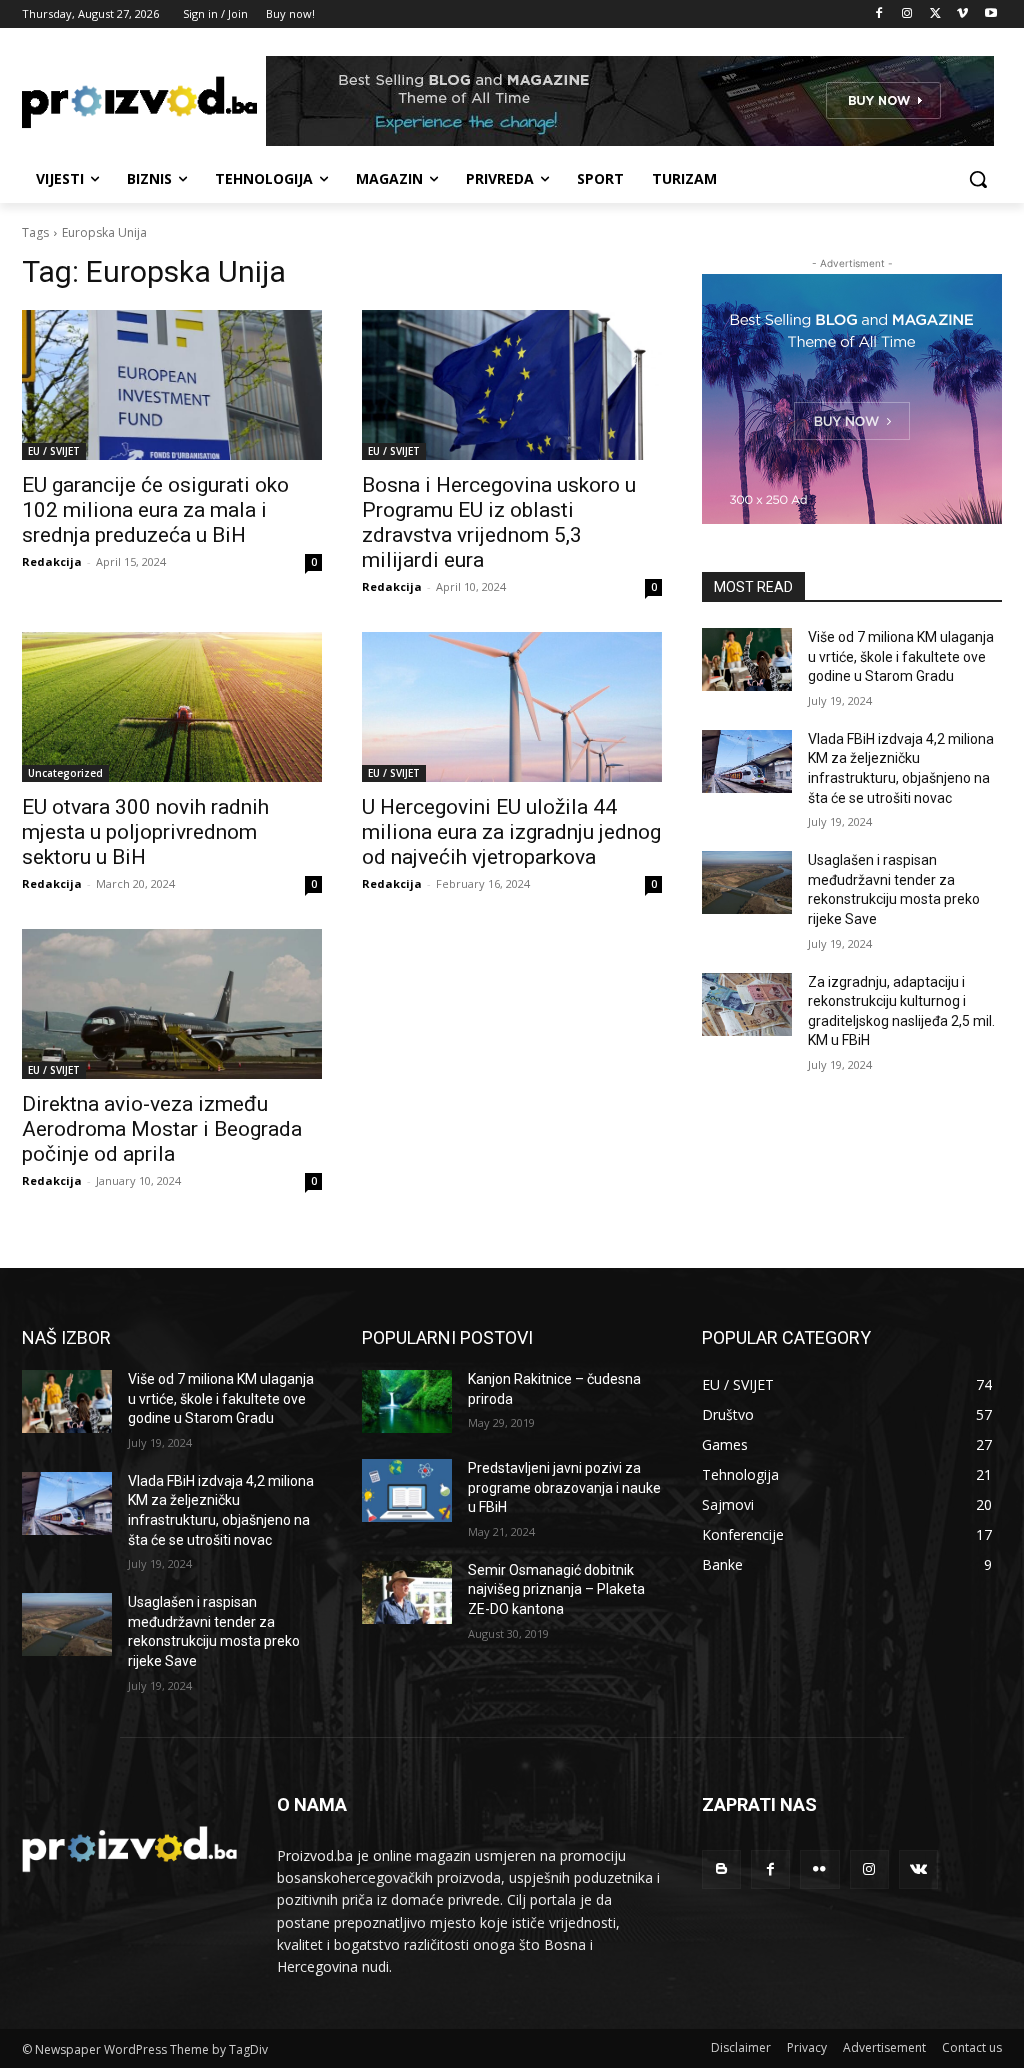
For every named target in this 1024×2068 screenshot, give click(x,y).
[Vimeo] (962, 14)
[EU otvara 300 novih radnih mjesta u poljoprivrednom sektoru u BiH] (172, 707)
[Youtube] (990, 14)
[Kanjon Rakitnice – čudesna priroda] (407, 1401)
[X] (935, 14)
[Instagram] (907, 14)
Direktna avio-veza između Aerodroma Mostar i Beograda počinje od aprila (162, 1129)
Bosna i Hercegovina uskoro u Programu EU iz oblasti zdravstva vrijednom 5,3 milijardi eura (499, 522)
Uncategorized (65, 773)
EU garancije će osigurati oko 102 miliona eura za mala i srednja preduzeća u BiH (155, 510)
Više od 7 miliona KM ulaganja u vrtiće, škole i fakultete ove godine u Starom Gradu (901, 656)
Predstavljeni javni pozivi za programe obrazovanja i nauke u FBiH (564, 1487)
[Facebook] (879, 14)
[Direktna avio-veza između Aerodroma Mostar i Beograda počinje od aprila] (172, 1004)
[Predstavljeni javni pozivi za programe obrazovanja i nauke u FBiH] (407, 1490)
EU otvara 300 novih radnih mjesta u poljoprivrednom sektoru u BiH (145, 832)
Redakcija (52, 561)
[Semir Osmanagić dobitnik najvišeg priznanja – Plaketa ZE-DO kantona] (407, 1592)
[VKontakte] (918, 1869)
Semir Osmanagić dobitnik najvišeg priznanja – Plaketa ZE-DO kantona (556, 1589)
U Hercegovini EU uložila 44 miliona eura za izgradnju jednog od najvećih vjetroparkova (511, 832)
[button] (978, 179)
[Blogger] (721, 1869)
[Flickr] (819, 1869)
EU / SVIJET (54, 451)
